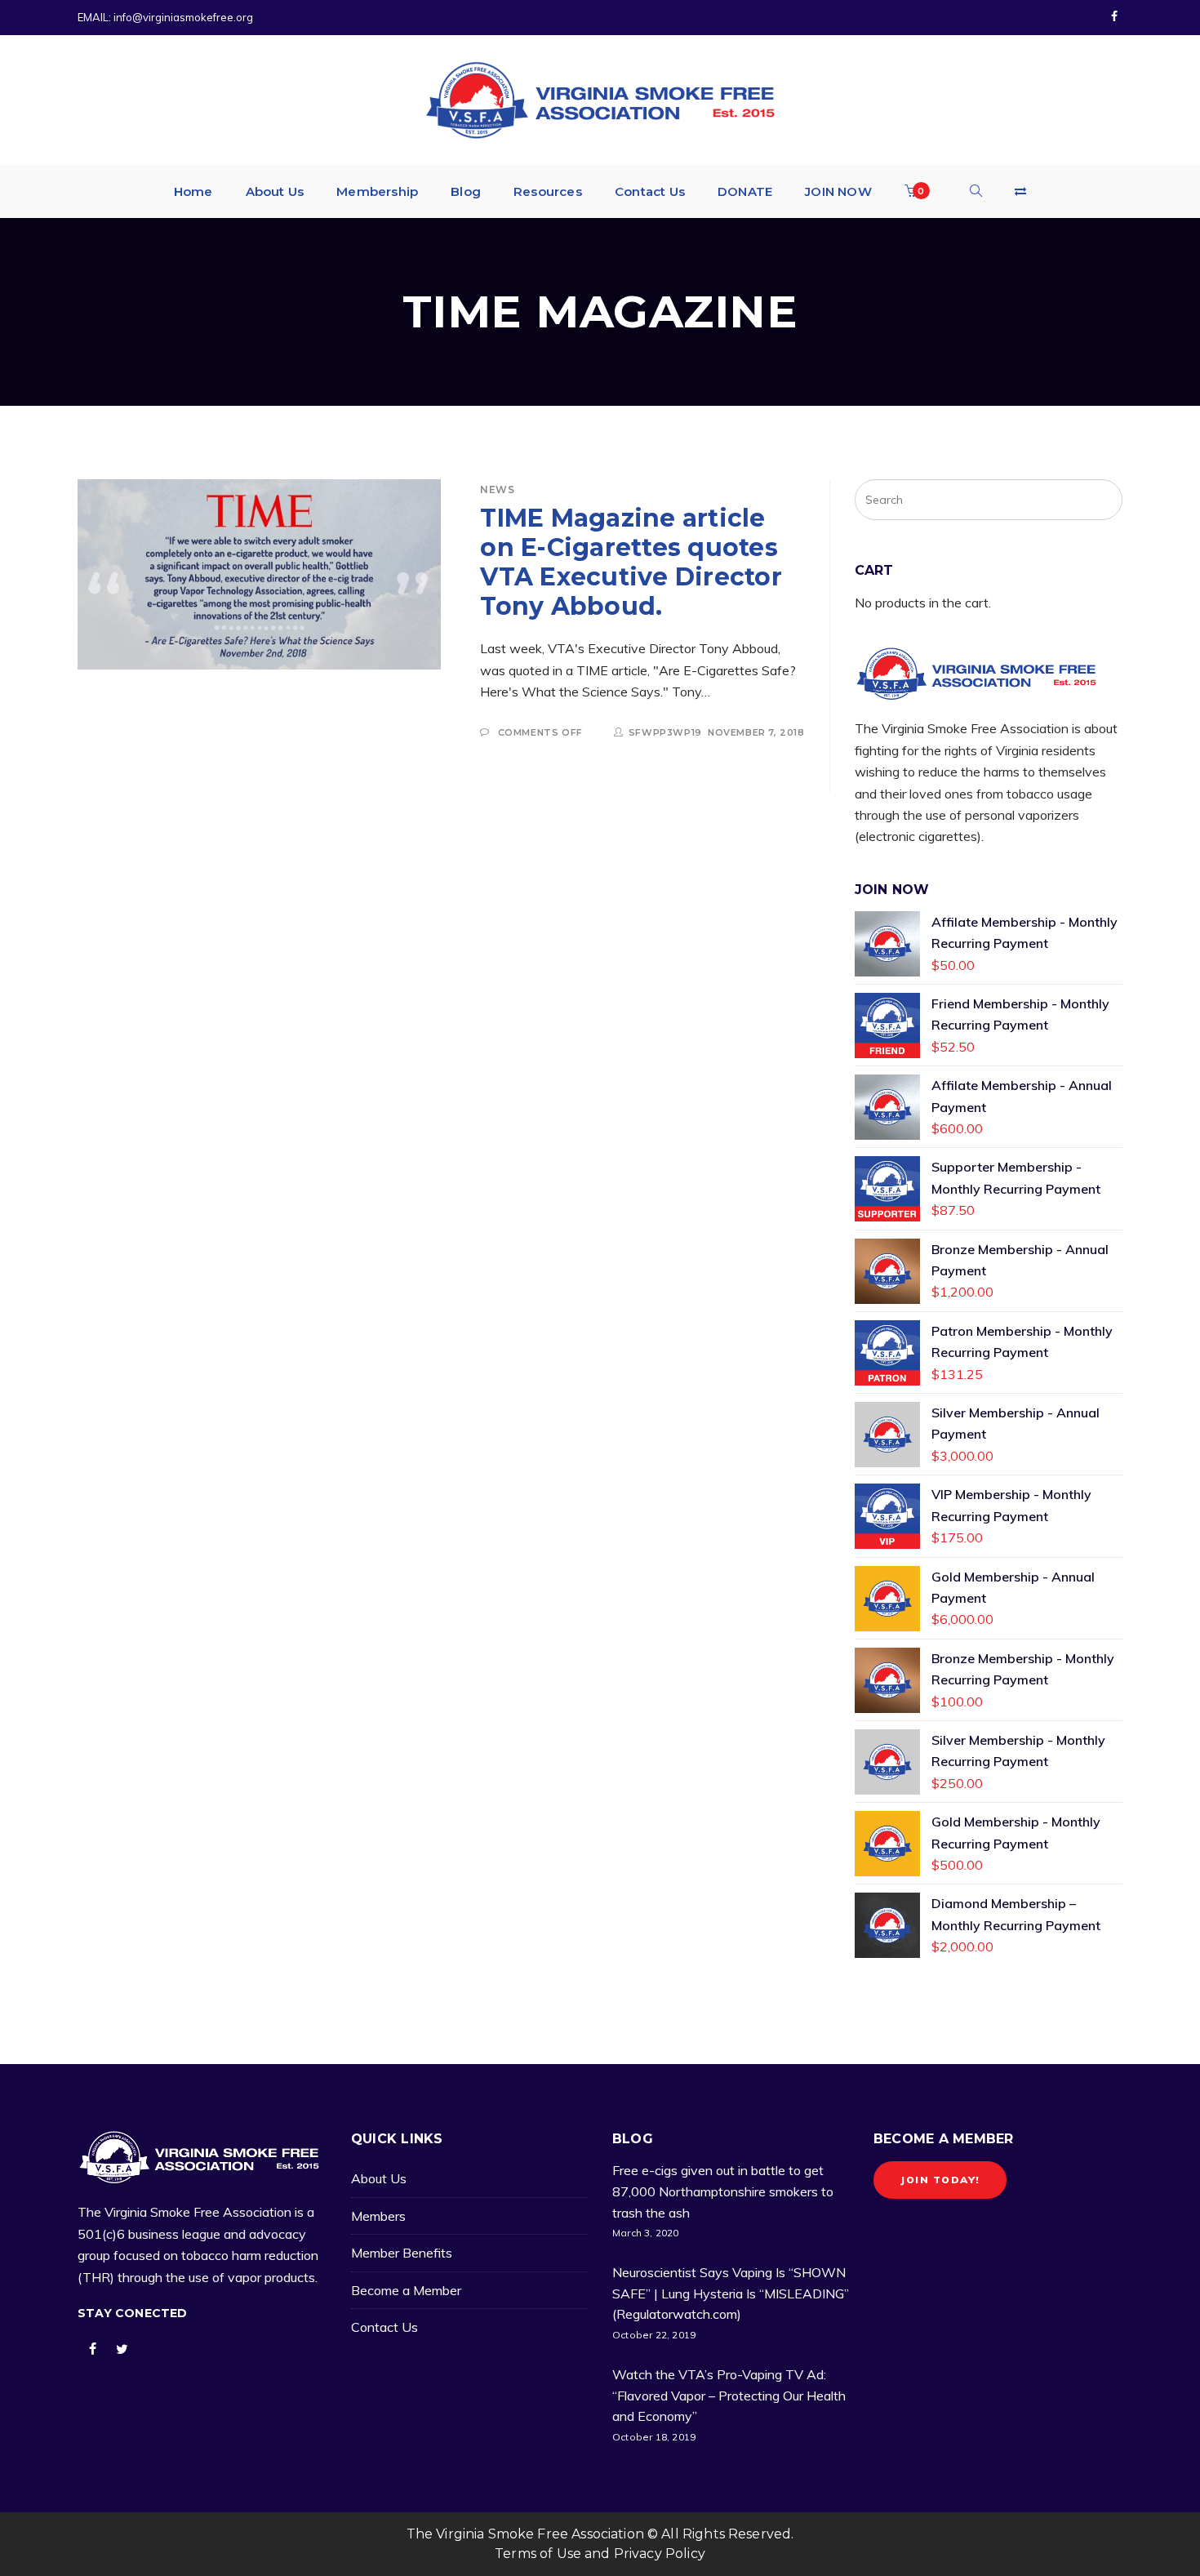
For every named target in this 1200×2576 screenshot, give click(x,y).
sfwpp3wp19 (665, 732)
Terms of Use (538, 2554)
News (497, 489)
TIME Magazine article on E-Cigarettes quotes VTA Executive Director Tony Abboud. (631, 562)
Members (378, 2216)
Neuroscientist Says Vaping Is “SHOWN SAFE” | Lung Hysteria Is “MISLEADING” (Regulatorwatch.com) (731, 2293)
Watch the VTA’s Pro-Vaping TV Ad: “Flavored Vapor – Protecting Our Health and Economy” (729, 2395)
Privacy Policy (660, 2554)
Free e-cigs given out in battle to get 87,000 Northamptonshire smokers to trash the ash (723, 2191)
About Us (379, 2178)
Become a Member (406, 2290)
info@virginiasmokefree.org (183, 17)
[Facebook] (1114, 17)
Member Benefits (402, 2253)
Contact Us (384, 2327)
